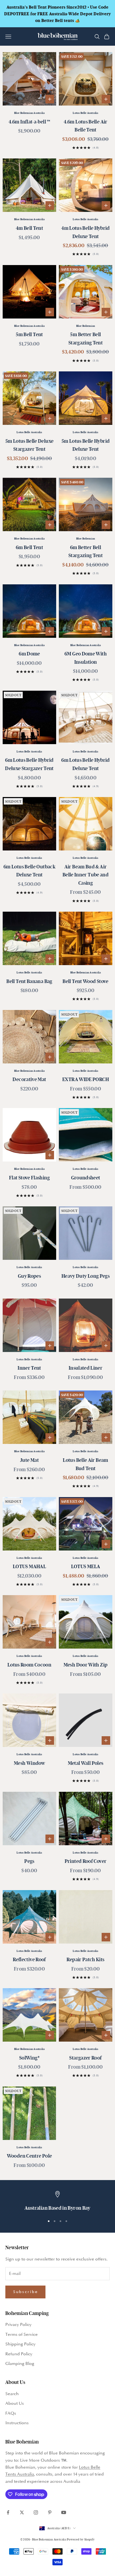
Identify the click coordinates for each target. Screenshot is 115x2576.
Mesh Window (29, 1763)
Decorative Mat (29, 1079)
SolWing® (29, 2058)
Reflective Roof (29, 1959)
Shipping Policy (20, 2344)
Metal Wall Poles (86, 1763)
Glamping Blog (20, 2364)
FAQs (11, 2413)
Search (12, 2394)
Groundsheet (86, 1178)
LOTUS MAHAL (29, 1566)
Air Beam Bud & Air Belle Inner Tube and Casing (86, 875)
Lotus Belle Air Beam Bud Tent (85, 1464)
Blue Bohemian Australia (30, 113)
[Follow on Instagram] (36, 2512)
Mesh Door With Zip (86, 1665)
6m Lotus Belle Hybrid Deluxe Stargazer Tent (29, 764)
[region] (57, 2202)
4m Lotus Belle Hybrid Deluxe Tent (86, 232)
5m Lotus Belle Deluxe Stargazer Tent (30, 445)
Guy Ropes (29, 1276)
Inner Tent (29, 1368)
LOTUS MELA (86, 1566)
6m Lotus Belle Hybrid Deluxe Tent (86, 764)
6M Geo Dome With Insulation (86, 658)
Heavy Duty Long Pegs (86, 1276)
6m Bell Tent (29, 547)
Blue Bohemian (86, 326)
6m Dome (29, 654)
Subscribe (25, 2292)
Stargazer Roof (85, 2058)
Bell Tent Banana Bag (29, 981)
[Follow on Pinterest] (50, 2512)
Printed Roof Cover (86, 1861)
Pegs (29, 1861)
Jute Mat (29, 1460)
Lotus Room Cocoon (29, 1665)
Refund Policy (19, 2354)
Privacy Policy (18, 2325)
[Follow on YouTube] (64, 2512)
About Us (15, 2404)
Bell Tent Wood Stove (85, 981)
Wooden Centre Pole (29, 2156)
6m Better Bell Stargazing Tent (86, 551)
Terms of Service (22, 2335)
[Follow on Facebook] (8, 2512)
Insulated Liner (86, 1368)
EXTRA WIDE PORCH (86, 1079)
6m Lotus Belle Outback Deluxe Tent (29, 871)
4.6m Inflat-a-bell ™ (29, 122)
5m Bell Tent (29, 334)
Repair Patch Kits (85, 1959)
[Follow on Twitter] (22, 2512)
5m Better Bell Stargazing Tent (86, 338)
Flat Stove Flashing (29, 1178)
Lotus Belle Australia (85, 113)
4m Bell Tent (29, 228)
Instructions (17, 2423)
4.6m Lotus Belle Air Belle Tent (85, 126)
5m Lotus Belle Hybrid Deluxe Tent (86, 445)
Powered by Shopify (81, 2539)
